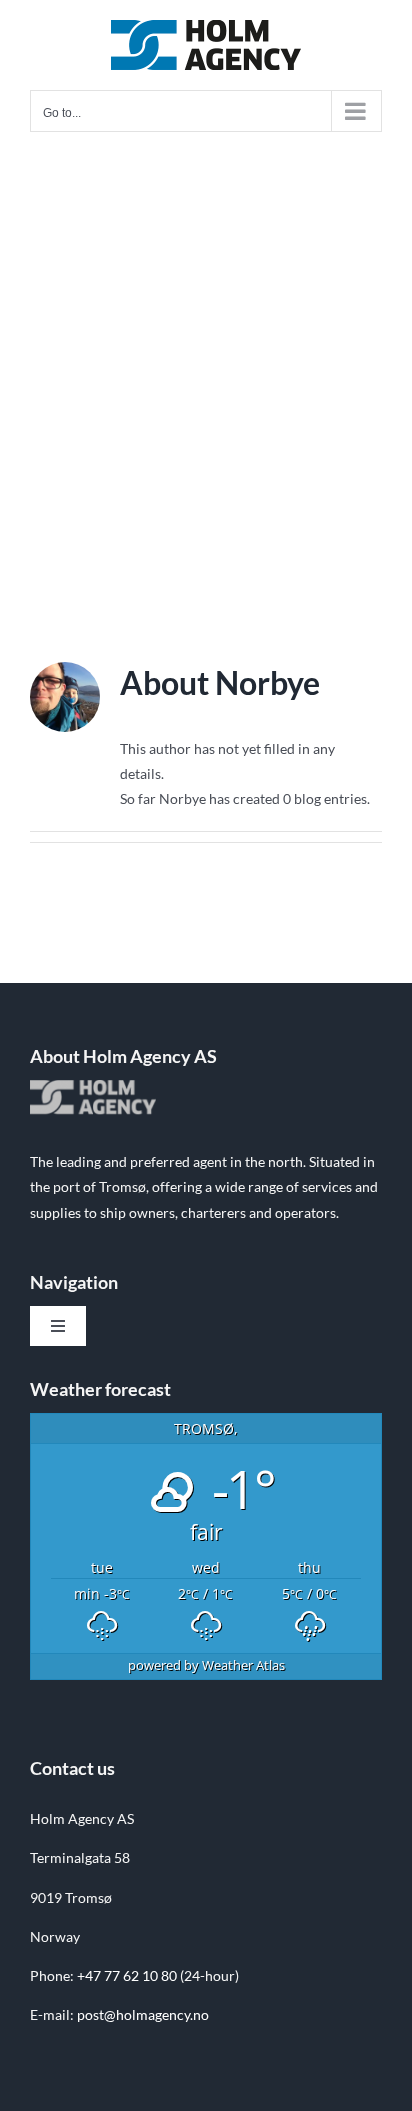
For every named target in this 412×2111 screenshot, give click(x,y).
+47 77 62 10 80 (127, 1975)
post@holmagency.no (143, 2014)
